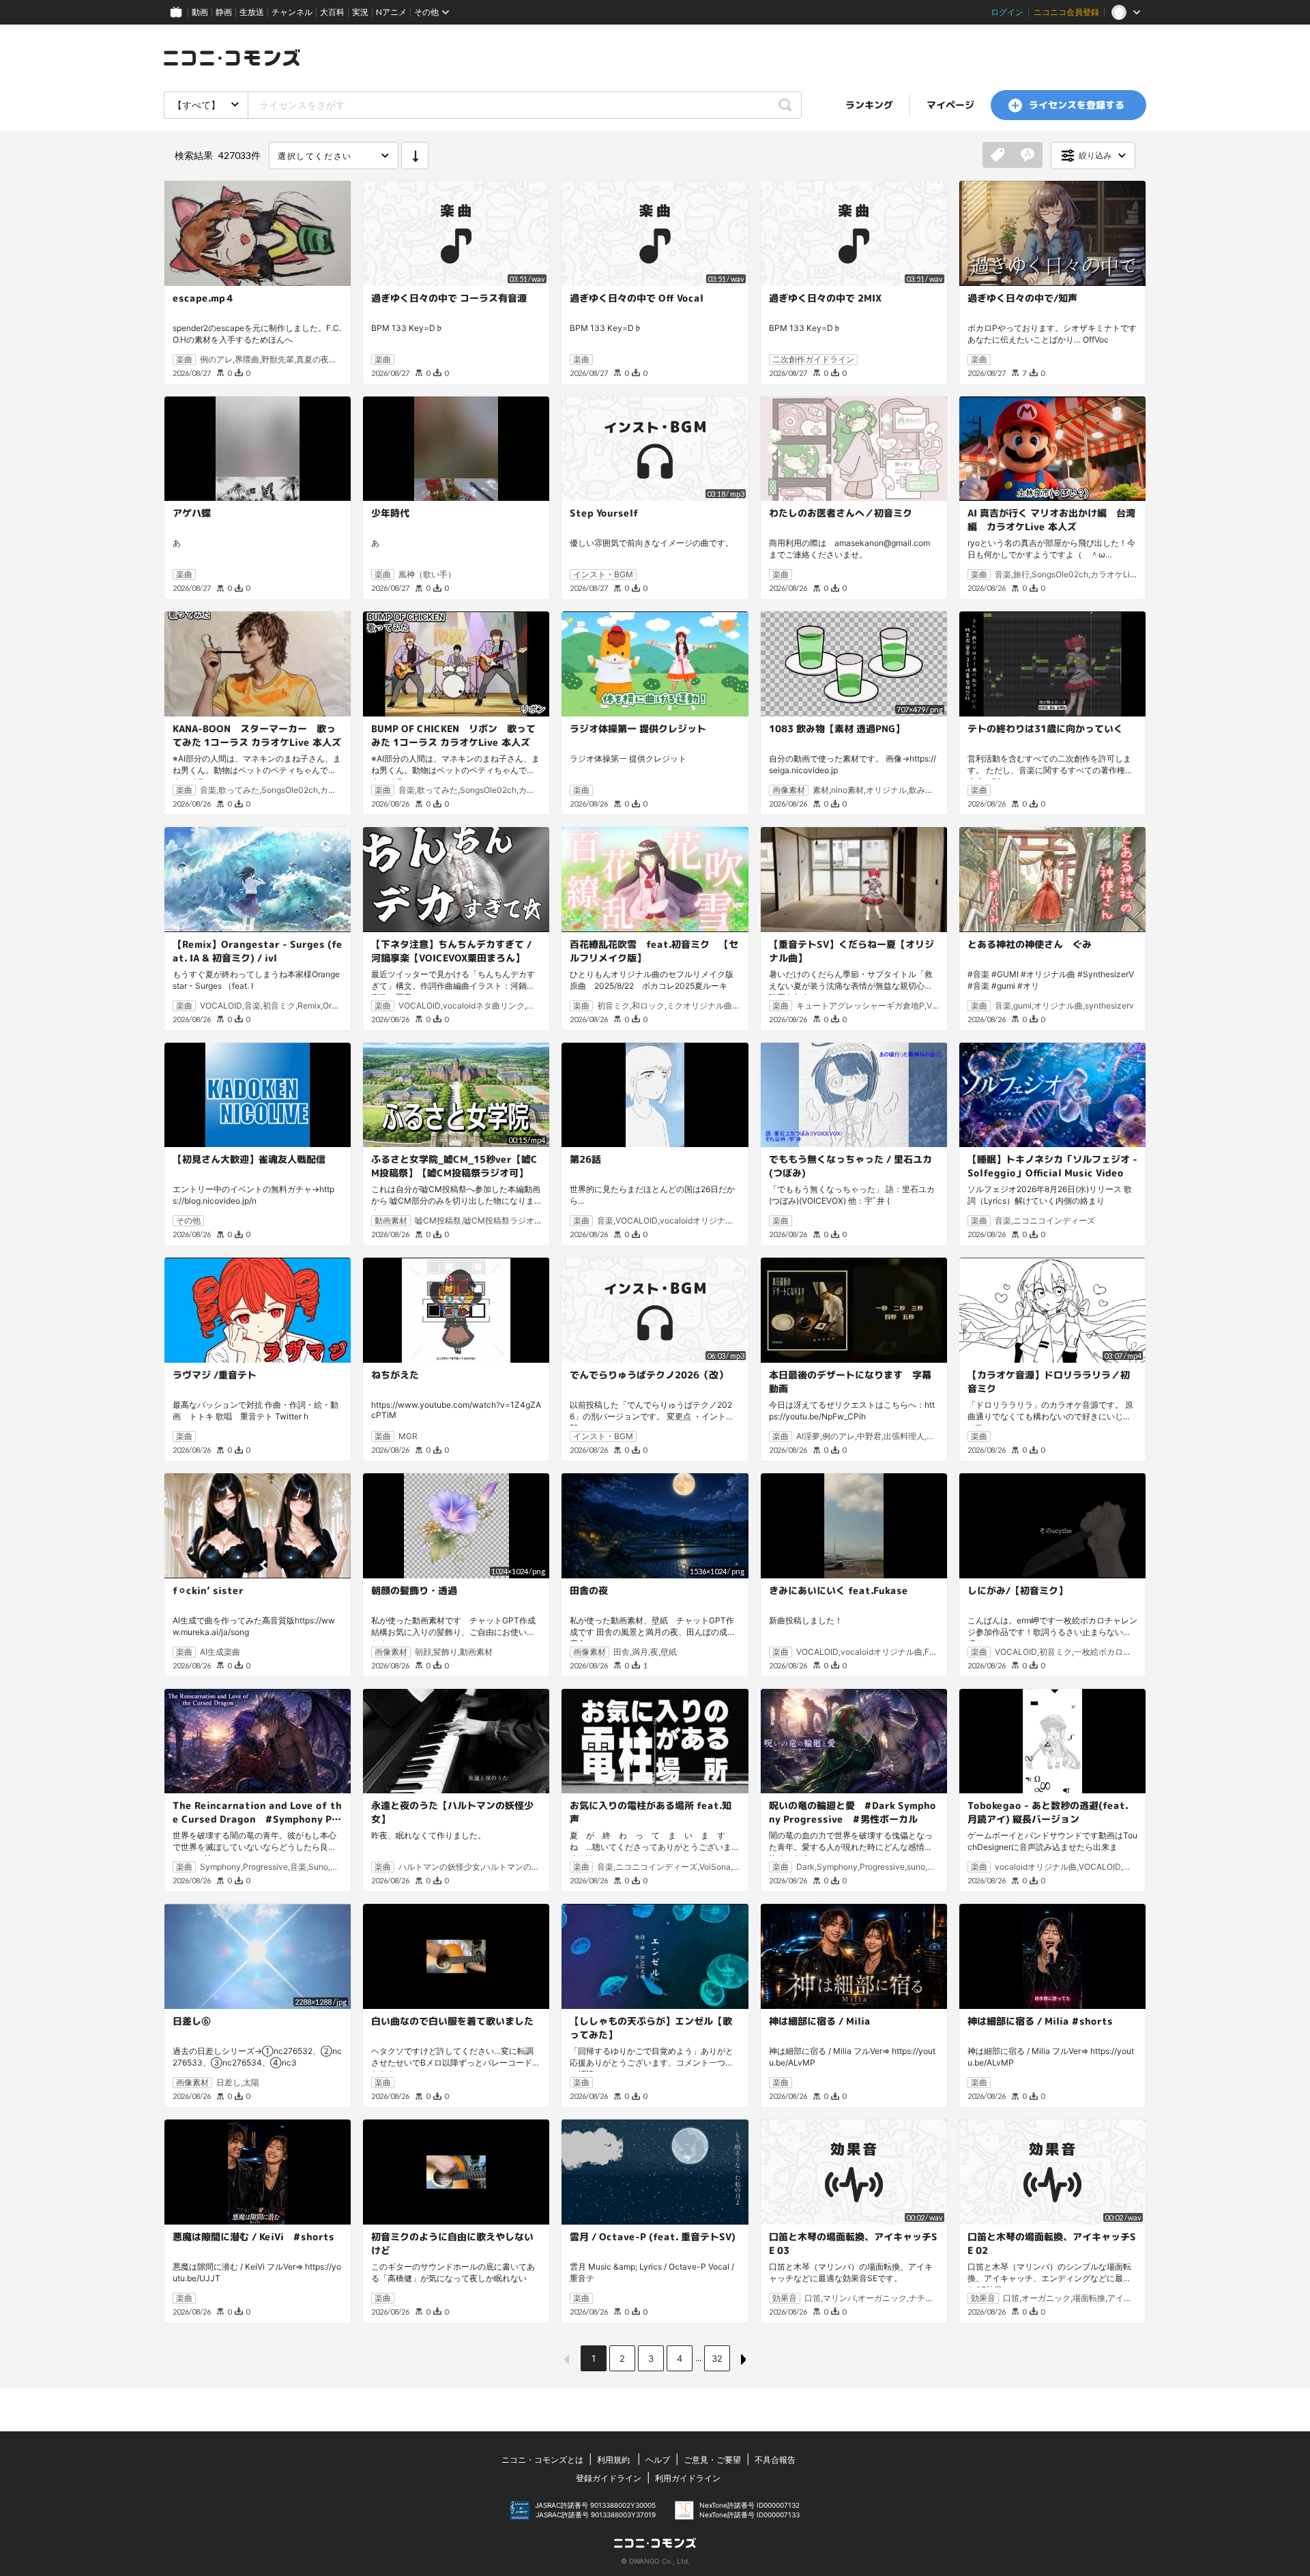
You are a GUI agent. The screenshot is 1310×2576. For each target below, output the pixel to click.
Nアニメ (391, 12)
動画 (200, 12)
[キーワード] (1028, 156)
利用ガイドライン (688, 2478)
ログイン (1007, 12)
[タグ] (998, 156)
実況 (360, 12)
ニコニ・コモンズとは (542, 2460)
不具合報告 (775, 2460)
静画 (224, 12)
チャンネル (292, 12)
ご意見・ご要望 (712, 2460)
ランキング (869, 105)
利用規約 (613, 2460)
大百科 (332, 12)
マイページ (950, 105)
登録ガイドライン (609, 2478)
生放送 (252, 12)
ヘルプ (658, 2460)
